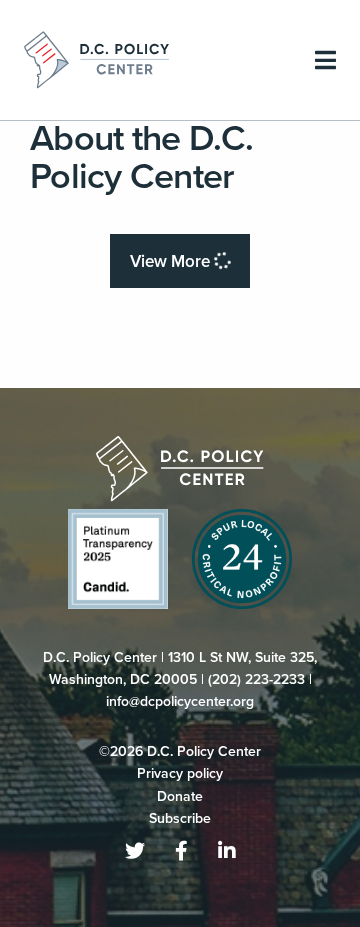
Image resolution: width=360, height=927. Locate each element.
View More (172, 261)
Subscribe (180, 818)
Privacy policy (180, 773)
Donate (180, 796)
